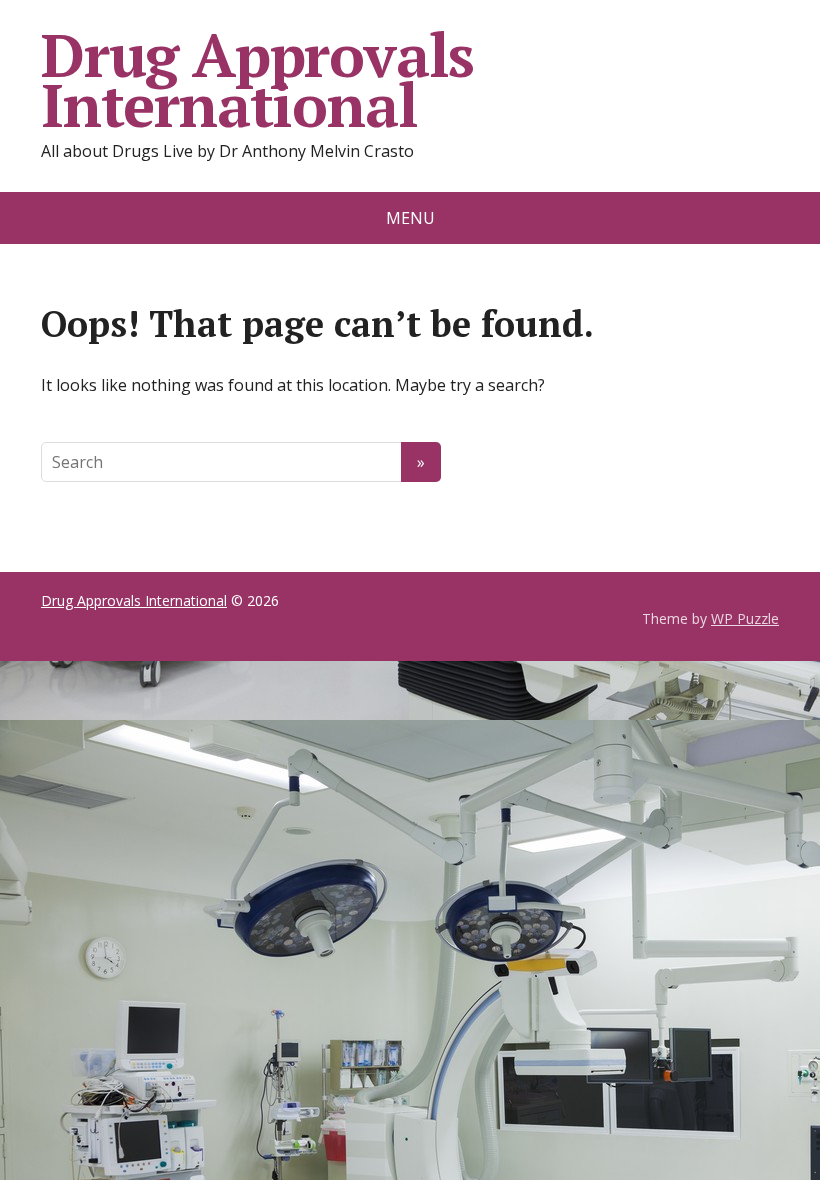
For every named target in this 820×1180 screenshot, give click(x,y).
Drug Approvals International (257, 80)
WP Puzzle (745, 618)
